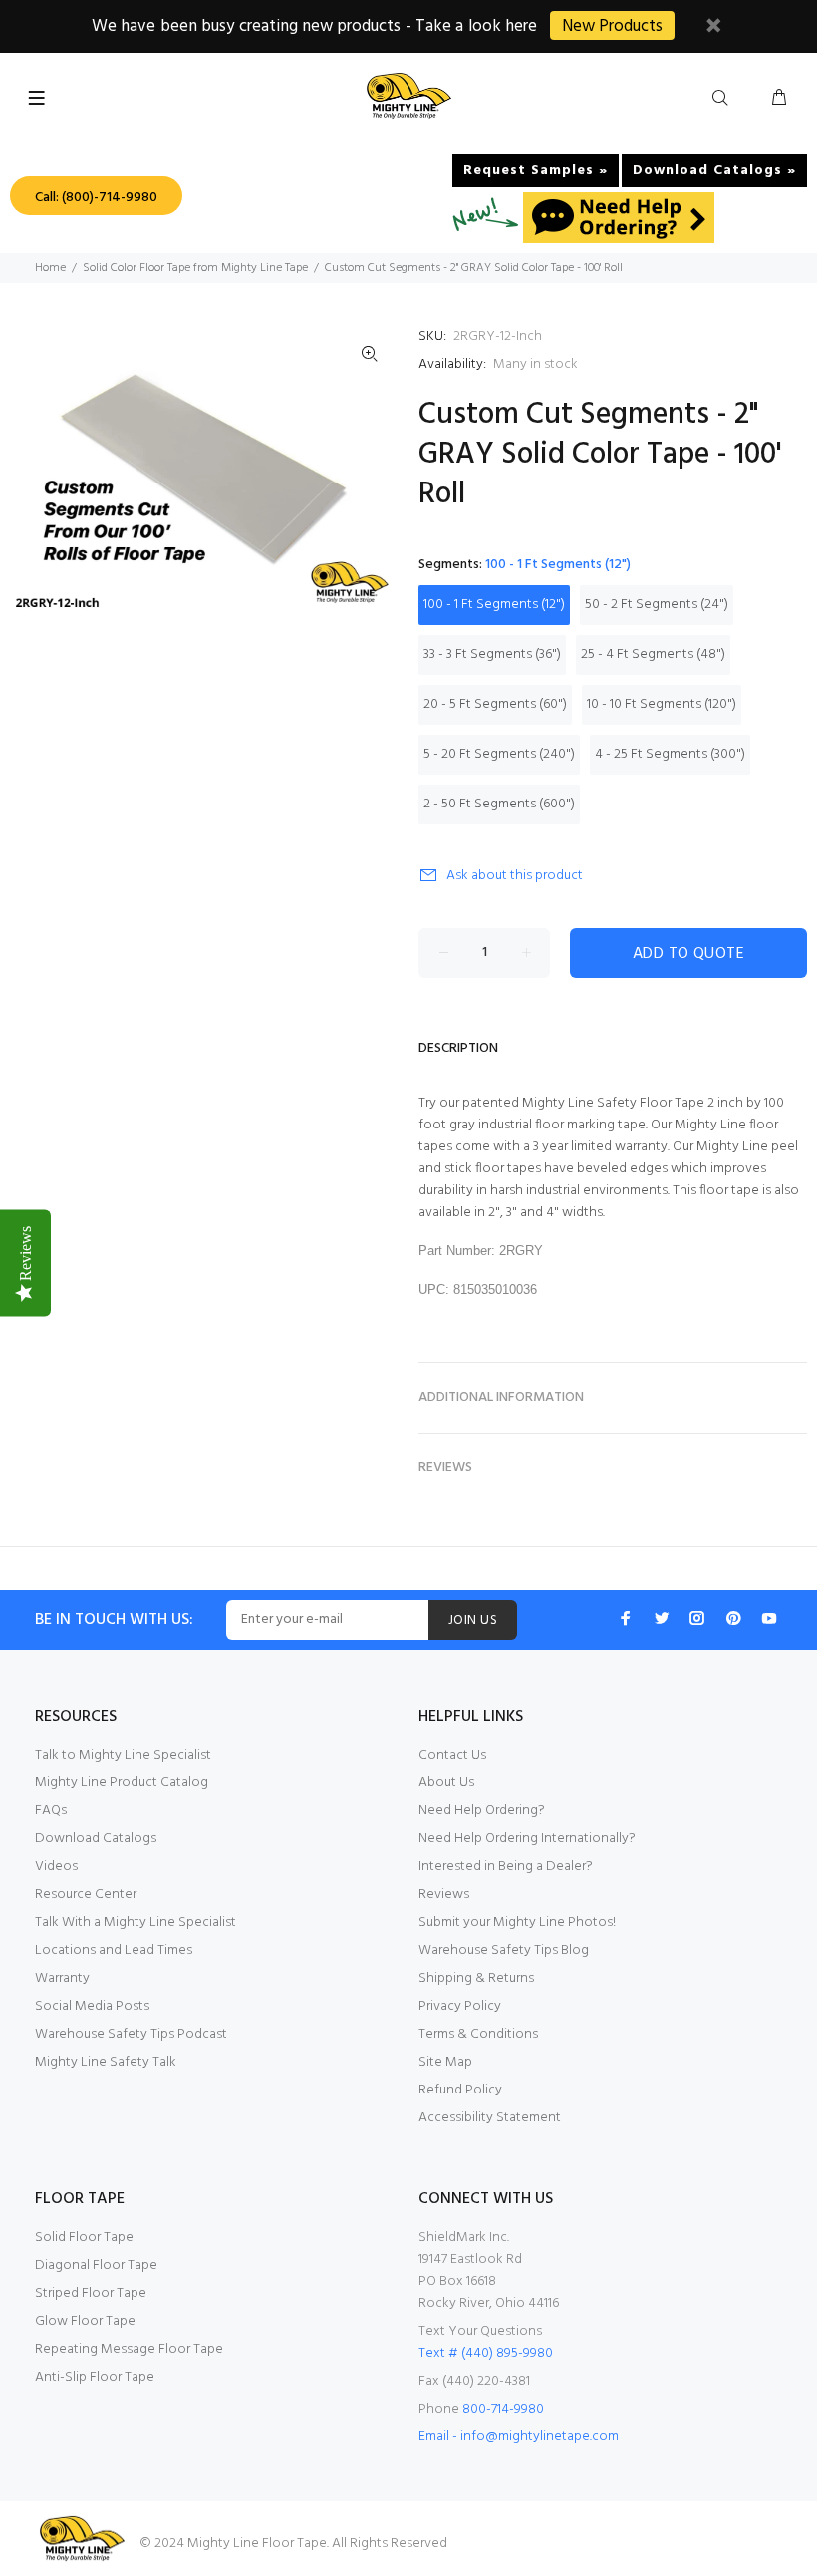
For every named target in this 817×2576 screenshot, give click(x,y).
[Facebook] (626, 1618)
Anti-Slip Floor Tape (95, 2377)
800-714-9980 (503, 2409)
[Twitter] (662, 1618)
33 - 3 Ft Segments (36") (492, 654)
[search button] (724, 99)
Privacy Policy (460, 2006)
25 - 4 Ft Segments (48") (653, 654)
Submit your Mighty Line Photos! (517, 1923)
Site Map (445, 2062)
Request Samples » (536, 171)
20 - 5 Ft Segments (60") (495, 704)
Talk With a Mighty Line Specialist (136, 1923)
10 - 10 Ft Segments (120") (662, 704)
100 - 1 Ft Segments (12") (494, 605)
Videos (56, 1867)
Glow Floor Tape (85, 2321)
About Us (446, 1783)
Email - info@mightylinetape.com (519, 2437)
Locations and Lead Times (114, 1950)
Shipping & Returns (476, 1978)
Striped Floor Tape (91, 2293)
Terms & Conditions (478, 2034)
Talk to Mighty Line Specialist (123, 1755)
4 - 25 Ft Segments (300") (670, 754)
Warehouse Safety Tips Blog (504, 1950)
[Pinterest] (733, 1618)
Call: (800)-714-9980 (96, 198)
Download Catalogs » (714, 171)
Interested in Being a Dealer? (506, 1867)
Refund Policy (460, 2090)
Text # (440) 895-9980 (486, 2353)
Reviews (444, 1895)
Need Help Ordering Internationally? (527, 1839)
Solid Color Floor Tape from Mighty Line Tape (195, 268)
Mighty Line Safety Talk (106, 2062)
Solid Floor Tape (84, 2238)
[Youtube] (769, 1618)
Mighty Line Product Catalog (122, 1783)
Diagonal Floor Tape (96, 2265)
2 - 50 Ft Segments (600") (499, 804)
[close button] (713, 28)
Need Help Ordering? (482, 1811)
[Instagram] (697, 1618)
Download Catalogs (96, 1839)
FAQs (51, 1811)
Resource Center (86, 1895)
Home (50, 268)
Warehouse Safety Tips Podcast (131, 2034)
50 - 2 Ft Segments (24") (657, 605)
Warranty (62, 1978)
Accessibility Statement (490, 2118)
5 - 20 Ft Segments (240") (499, 754)
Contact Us (452, 1755)
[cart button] (779, 99)
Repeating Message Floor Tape (129, 2349)
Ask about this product (515, 876)
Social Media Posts (92, 2006)
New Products (612, 26)
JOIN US (473, 1620)
